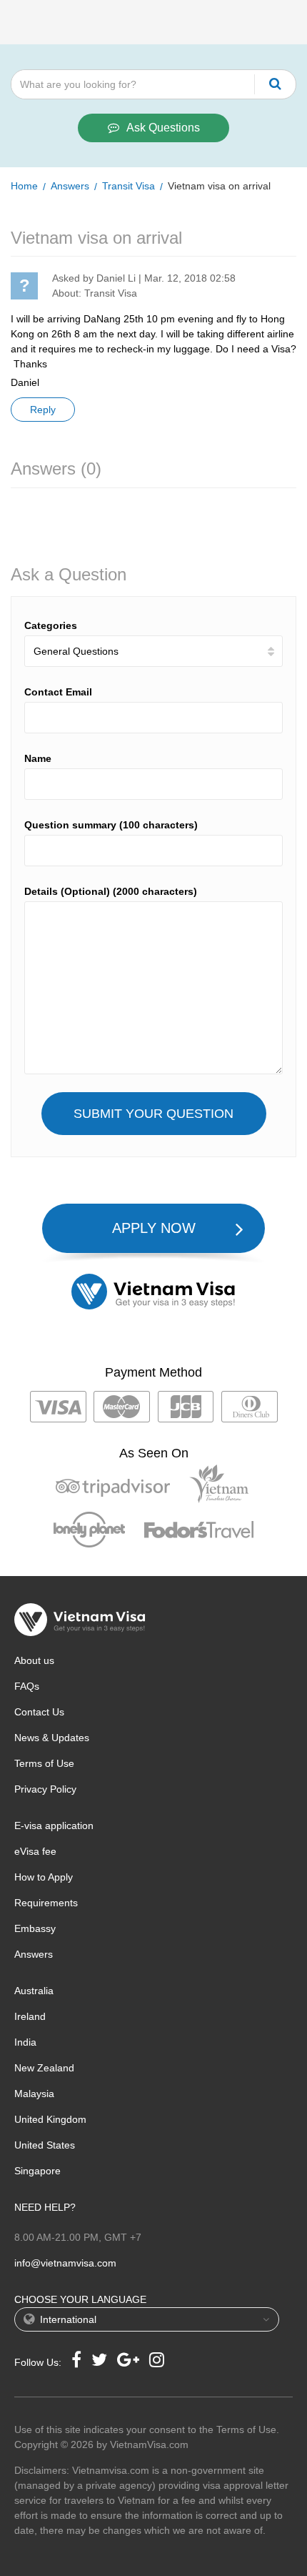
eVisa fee (35, 1851)
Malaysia (34, 2094)
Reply (43, 410)
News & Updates (52, 1738)
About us (34, 1660)
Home (24, 186)
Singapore (37, 2171)
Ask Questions (163, 128)
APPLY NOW (154, 1228)
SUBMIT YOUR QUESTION (153, 1114)
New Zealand (44, 2068)
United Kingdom (50, 2119)
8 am (86, 334)
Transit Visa (129, 186)
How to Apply (44, 1877)
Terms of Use (44, 1763)
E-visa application (54, 1826)
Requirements (46, 1903)
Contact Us (39, 1712)
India (25, 2042)
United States (45, 2145)
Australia (34, 1991)
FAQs (27, 1686)
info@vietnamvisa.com (65, 2263)
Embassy (35, 1928)
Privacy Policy (45, 1789)
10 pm (161, 319)
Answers (70, 186)
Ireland (30, 2016)
